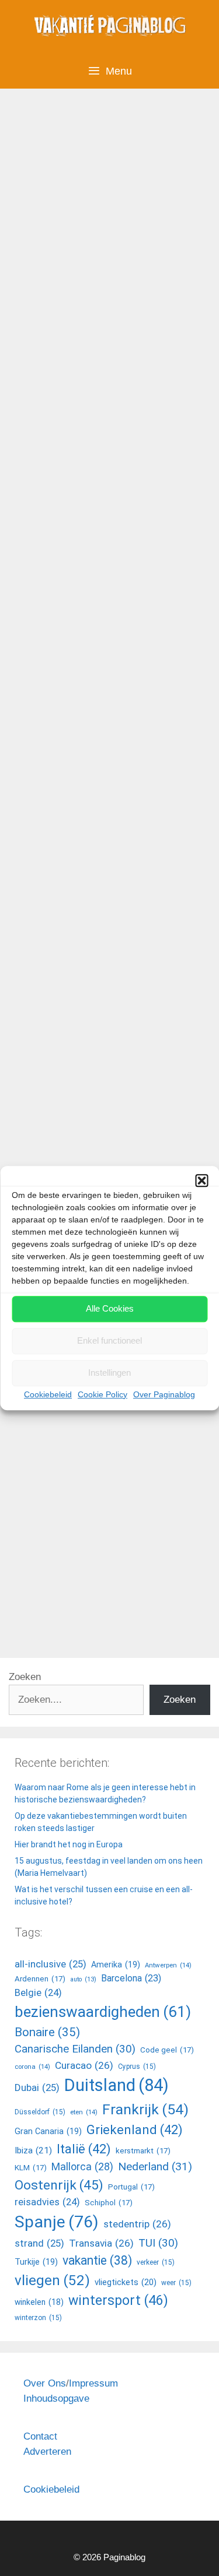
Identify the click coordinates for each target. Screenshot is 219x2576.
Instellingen (109, 1373)
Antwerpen (168, 1965)
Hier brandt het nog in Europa (69, 1844)
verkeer (156, 2262)
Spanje (57, 2222)
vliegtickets (126, 2282)
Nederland (155, 2166)
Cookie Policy (102, 1394)
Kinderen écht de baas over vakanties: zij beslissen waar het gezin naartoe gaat (109, 212)
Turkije (36, 2262)
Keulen (93, 1590)
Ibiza (33, 2150)
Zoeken (25, 1677)
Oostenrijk (59, 2185)
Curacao (84, 2065)
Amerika (116, 1964)
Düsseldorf (40, 2112)
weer (176, 2283)
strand (39, 2243)
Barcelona (131, 1978)
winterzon (38, 2318)
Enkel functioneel (109, 1340)
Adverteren (47, 2452)
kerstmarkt (143, 2151)
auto (83, 1979)
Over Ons (45, 2383)
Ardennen (40, 1979)
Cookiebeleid (48, 1394)
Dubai (37, 2087)
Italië (84, 2149)
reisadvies (47, 2202)
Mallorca (82, 2166)
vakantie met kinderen (144, 642)
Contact (40, 2436)
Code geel (167, 2050)
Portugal (131, 2187)
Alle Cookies (110, 1308)
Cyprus (137, 2067)
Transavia (101, 2243)
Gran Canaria (48, 2131)
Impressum (93, 2383)
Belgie (38, 1993)
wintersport (118, 2301)
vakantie (97, 2260)
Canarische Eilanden (75, 2049)
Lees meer (52, 583)
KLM (31, 2168)
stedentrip (137, 2224)
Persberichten (61, 624)
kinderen (50, 642)
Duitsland (51, 1590)
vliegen (52, 2280)
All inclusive (57, 1120)
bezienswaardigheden (103, 2012)
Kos (26, 1155)
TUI (82, 642)
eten (84, 2112)
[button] (201, 1180)
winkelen (39, 2302)
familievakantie (64, 1608)
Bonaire (47, 2032)
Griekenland (115, 1137)
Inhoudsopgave (56, 2398)
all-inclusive (57, 1137)
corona (32, 2067)
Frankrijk (145, 2109)
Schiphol (109, 2203)
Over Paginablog (164, 1394)
